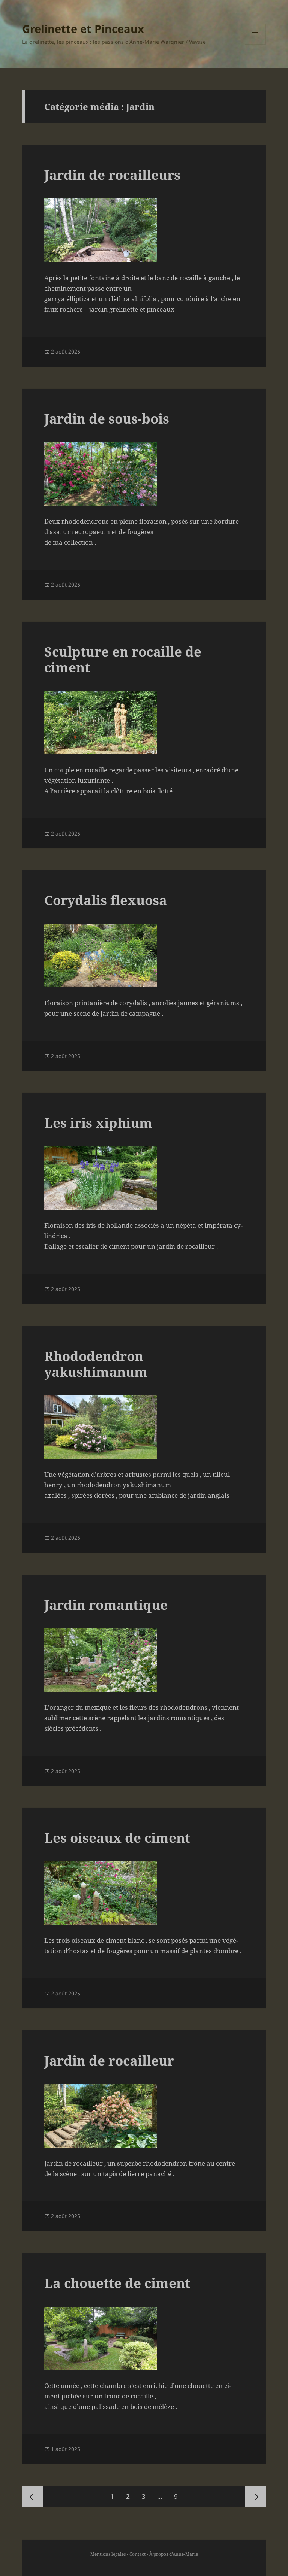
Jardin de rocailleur (109, 2060)
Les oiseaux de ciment (117, 1838)
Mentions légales (108, 2554)
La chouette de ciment (117, 2283)
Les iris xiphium (98, 1123)
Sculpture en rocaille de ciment (123, 659)
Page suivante (255, 2497)
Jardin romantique (106, 1605)
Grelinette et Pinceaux (83, 29)
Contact (137, 2554)
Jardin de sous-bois (107, 419)
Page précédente (33, 2497)
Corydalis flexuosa (106, 900)
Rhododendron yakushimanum (96, 1364)
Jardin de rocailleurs (112, 175)
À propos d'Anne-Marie (174, 2554)
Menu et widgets (256, 44)
